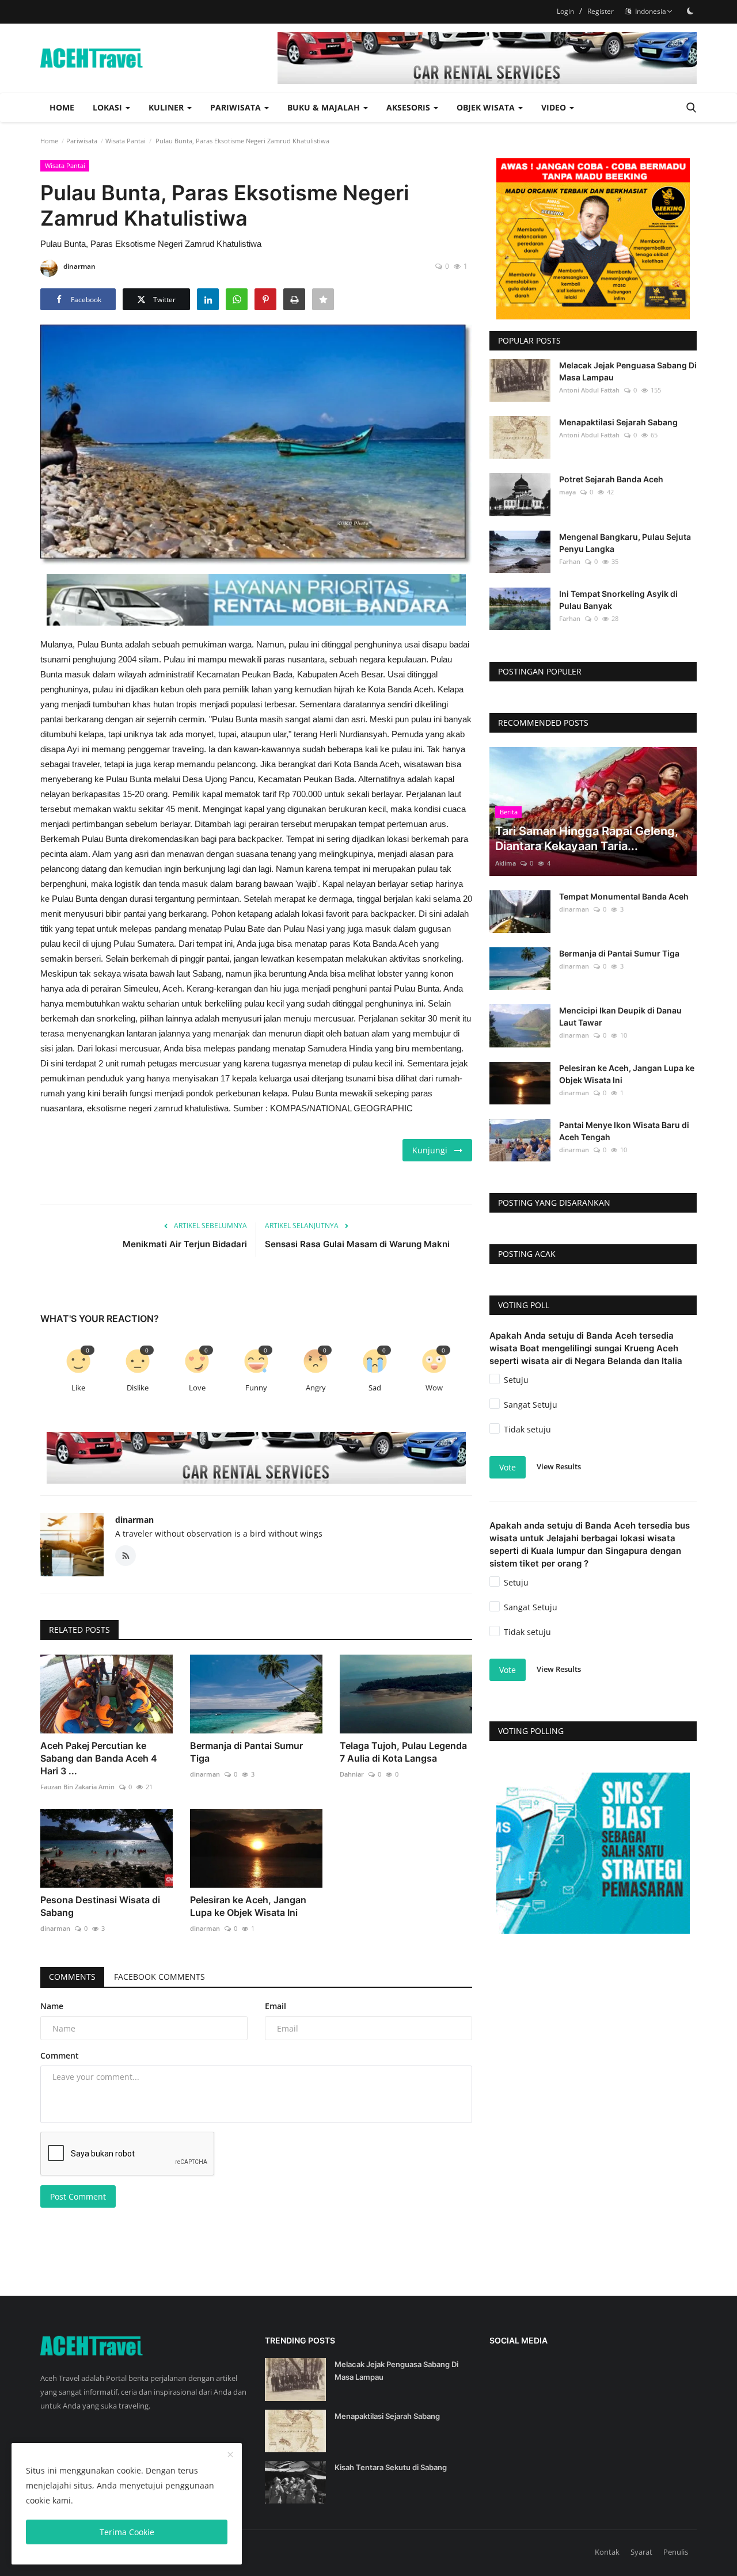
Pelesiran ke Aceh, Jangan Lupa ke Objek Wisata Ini (248, 1906)
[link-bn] (487, 58)
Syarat (641, 2552)
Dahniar (352, 1774)
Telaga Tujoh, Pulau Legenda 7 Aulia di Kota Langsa (403, 1752)
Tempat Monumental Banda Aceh (624, 896)
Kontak (607, 2552)
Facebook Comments (159, 1977)
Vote (508, 1467)
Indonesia (649, 11)
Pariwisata (82, 141)
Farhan (570, 561)
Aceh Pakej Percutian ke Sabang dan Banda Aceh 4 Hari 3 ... (99, 1758)
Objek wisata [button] (487, 107)
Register (601, 11)
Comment (60, 2055)
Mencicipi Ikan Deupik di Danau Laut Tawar (620, 1016)
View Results (559, 1466)
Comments (72, 1977)
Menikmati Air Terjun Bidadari (185, 1244)
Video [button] (555, 107)
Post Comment (78, 2196)
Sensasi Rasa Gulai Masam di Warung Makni (357, 1244)
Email (276, 2006)
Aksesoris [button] (409, 107)
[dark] (690, 11)
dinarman (79, 266)
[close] (230, 2455)
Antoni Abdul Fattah (589, 390)
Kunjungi (433, 1150)
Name (52, 2006)
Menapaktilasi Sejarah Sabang (618, 422)
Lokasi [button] (109, 107)
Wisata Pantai (126, 141)
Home (62, 107)
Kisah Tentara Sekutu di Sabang (391, 2467)
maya (567, 492)
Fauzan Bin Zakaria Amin (77, 1787)
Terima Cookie (127, 2532)
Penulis (676, 2552)
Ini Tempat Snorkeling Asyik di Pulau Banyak (618, 600)
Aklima (506, 863)
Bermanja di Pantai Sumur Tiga (246, 1752)
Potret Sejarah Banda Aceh (611, 479)
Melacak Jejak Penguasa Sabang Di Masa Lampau (628, 371)
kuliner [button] (167, 107)
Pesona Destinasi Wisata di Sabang (100, 1906)
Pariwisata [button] (237, 107)
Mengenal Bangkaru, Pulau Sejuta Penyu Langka (625, 543)
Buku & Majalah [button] (325, 107)
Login (565, 11)
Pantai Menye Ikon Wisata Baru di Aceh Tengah (624, 1131)
